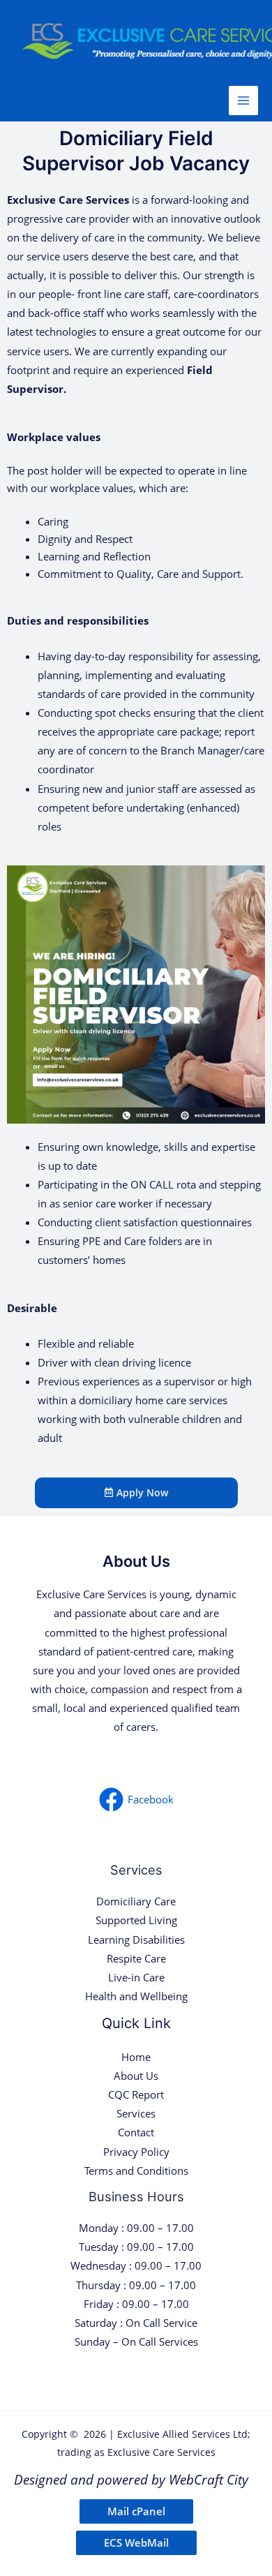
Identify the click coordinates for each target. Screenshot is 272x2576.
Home (136, 2057)
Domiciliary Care (136, 1901)
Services (136, 2113)
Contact (136, 2132)
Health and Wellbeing (136, 1996)
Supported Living (136, 1920)
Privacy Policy (136, 2152)
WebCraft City (209, 2479)
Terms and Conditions (136, 2171)
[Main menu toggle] (243, 100)
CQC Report (136, 2094)
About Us (136, 2076)
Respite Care (136, 1958)
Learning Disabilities (136, 1940)
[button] (136, 2511)
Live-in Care (136, 1977)
